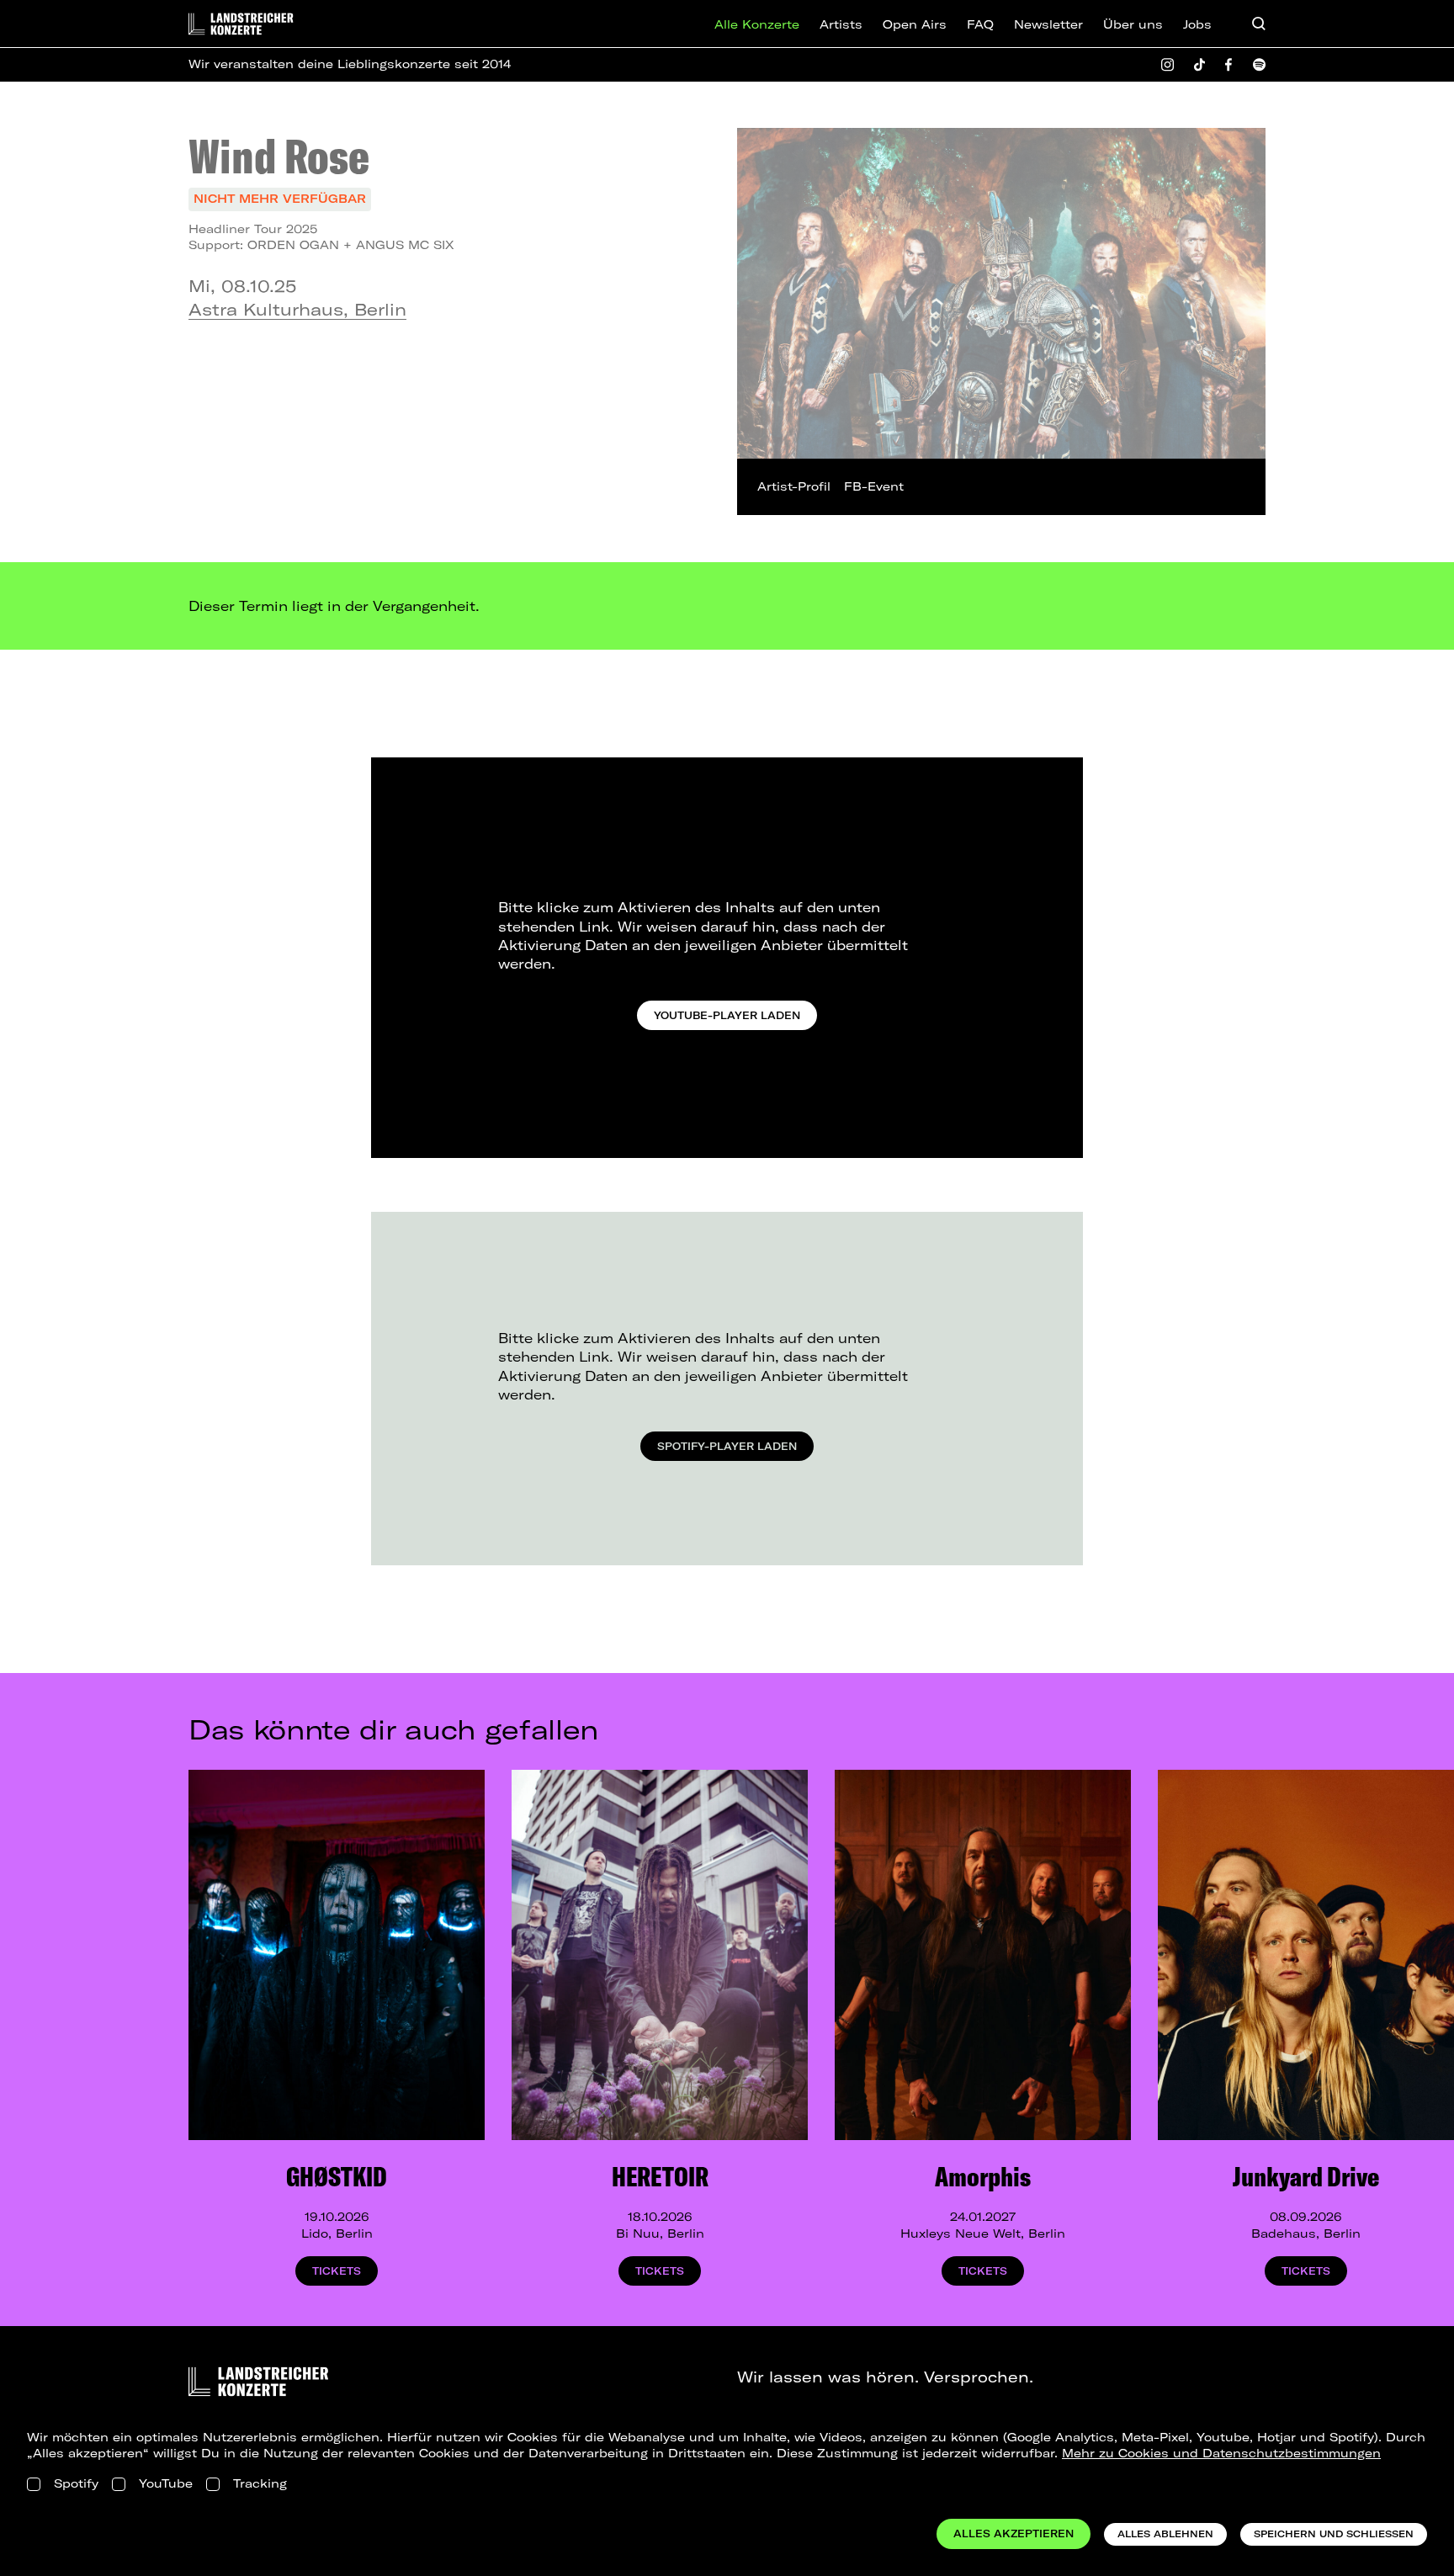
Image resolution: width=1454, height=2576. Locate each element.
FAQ (980, 24)
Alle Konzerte (757, 24)
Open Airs (915, 24)
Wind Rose (279, 156)
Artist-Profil (794, 486)
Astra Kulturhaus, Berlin (297, 309)
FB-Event (874, 486)
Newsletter (1048, 24)
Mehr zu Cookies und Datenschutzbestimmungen (1221, 2453)
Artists (841, 24)
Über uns (1133, 24)
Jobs (1197, 24)
